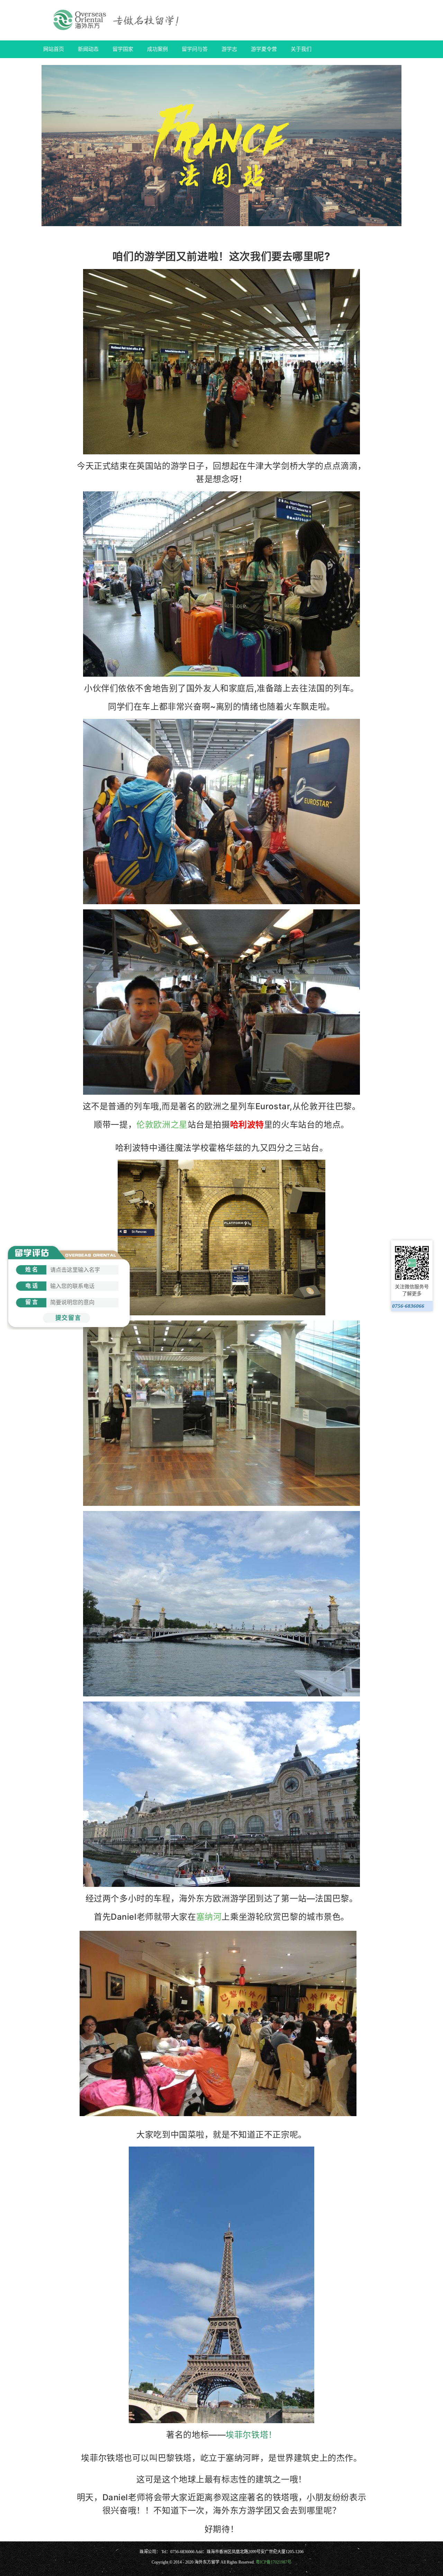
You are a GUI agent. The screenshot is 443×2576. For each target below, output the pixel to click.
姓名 (32, 1270)
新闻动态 (88, 49)
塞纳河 (209, 1917)
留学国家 (123, 49)
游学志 (229, 49)
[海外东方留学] (119, 20)
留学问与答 (195, 49)
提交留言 (68, 1318)
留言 (32, 1302)
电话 (32, 1286)
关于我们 (301, 49)
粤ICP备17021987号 (274, 2562)
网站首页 (54, 49)
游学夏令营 (264, 49)
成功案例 (157, 49)
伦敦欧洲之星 (162, 1125)
